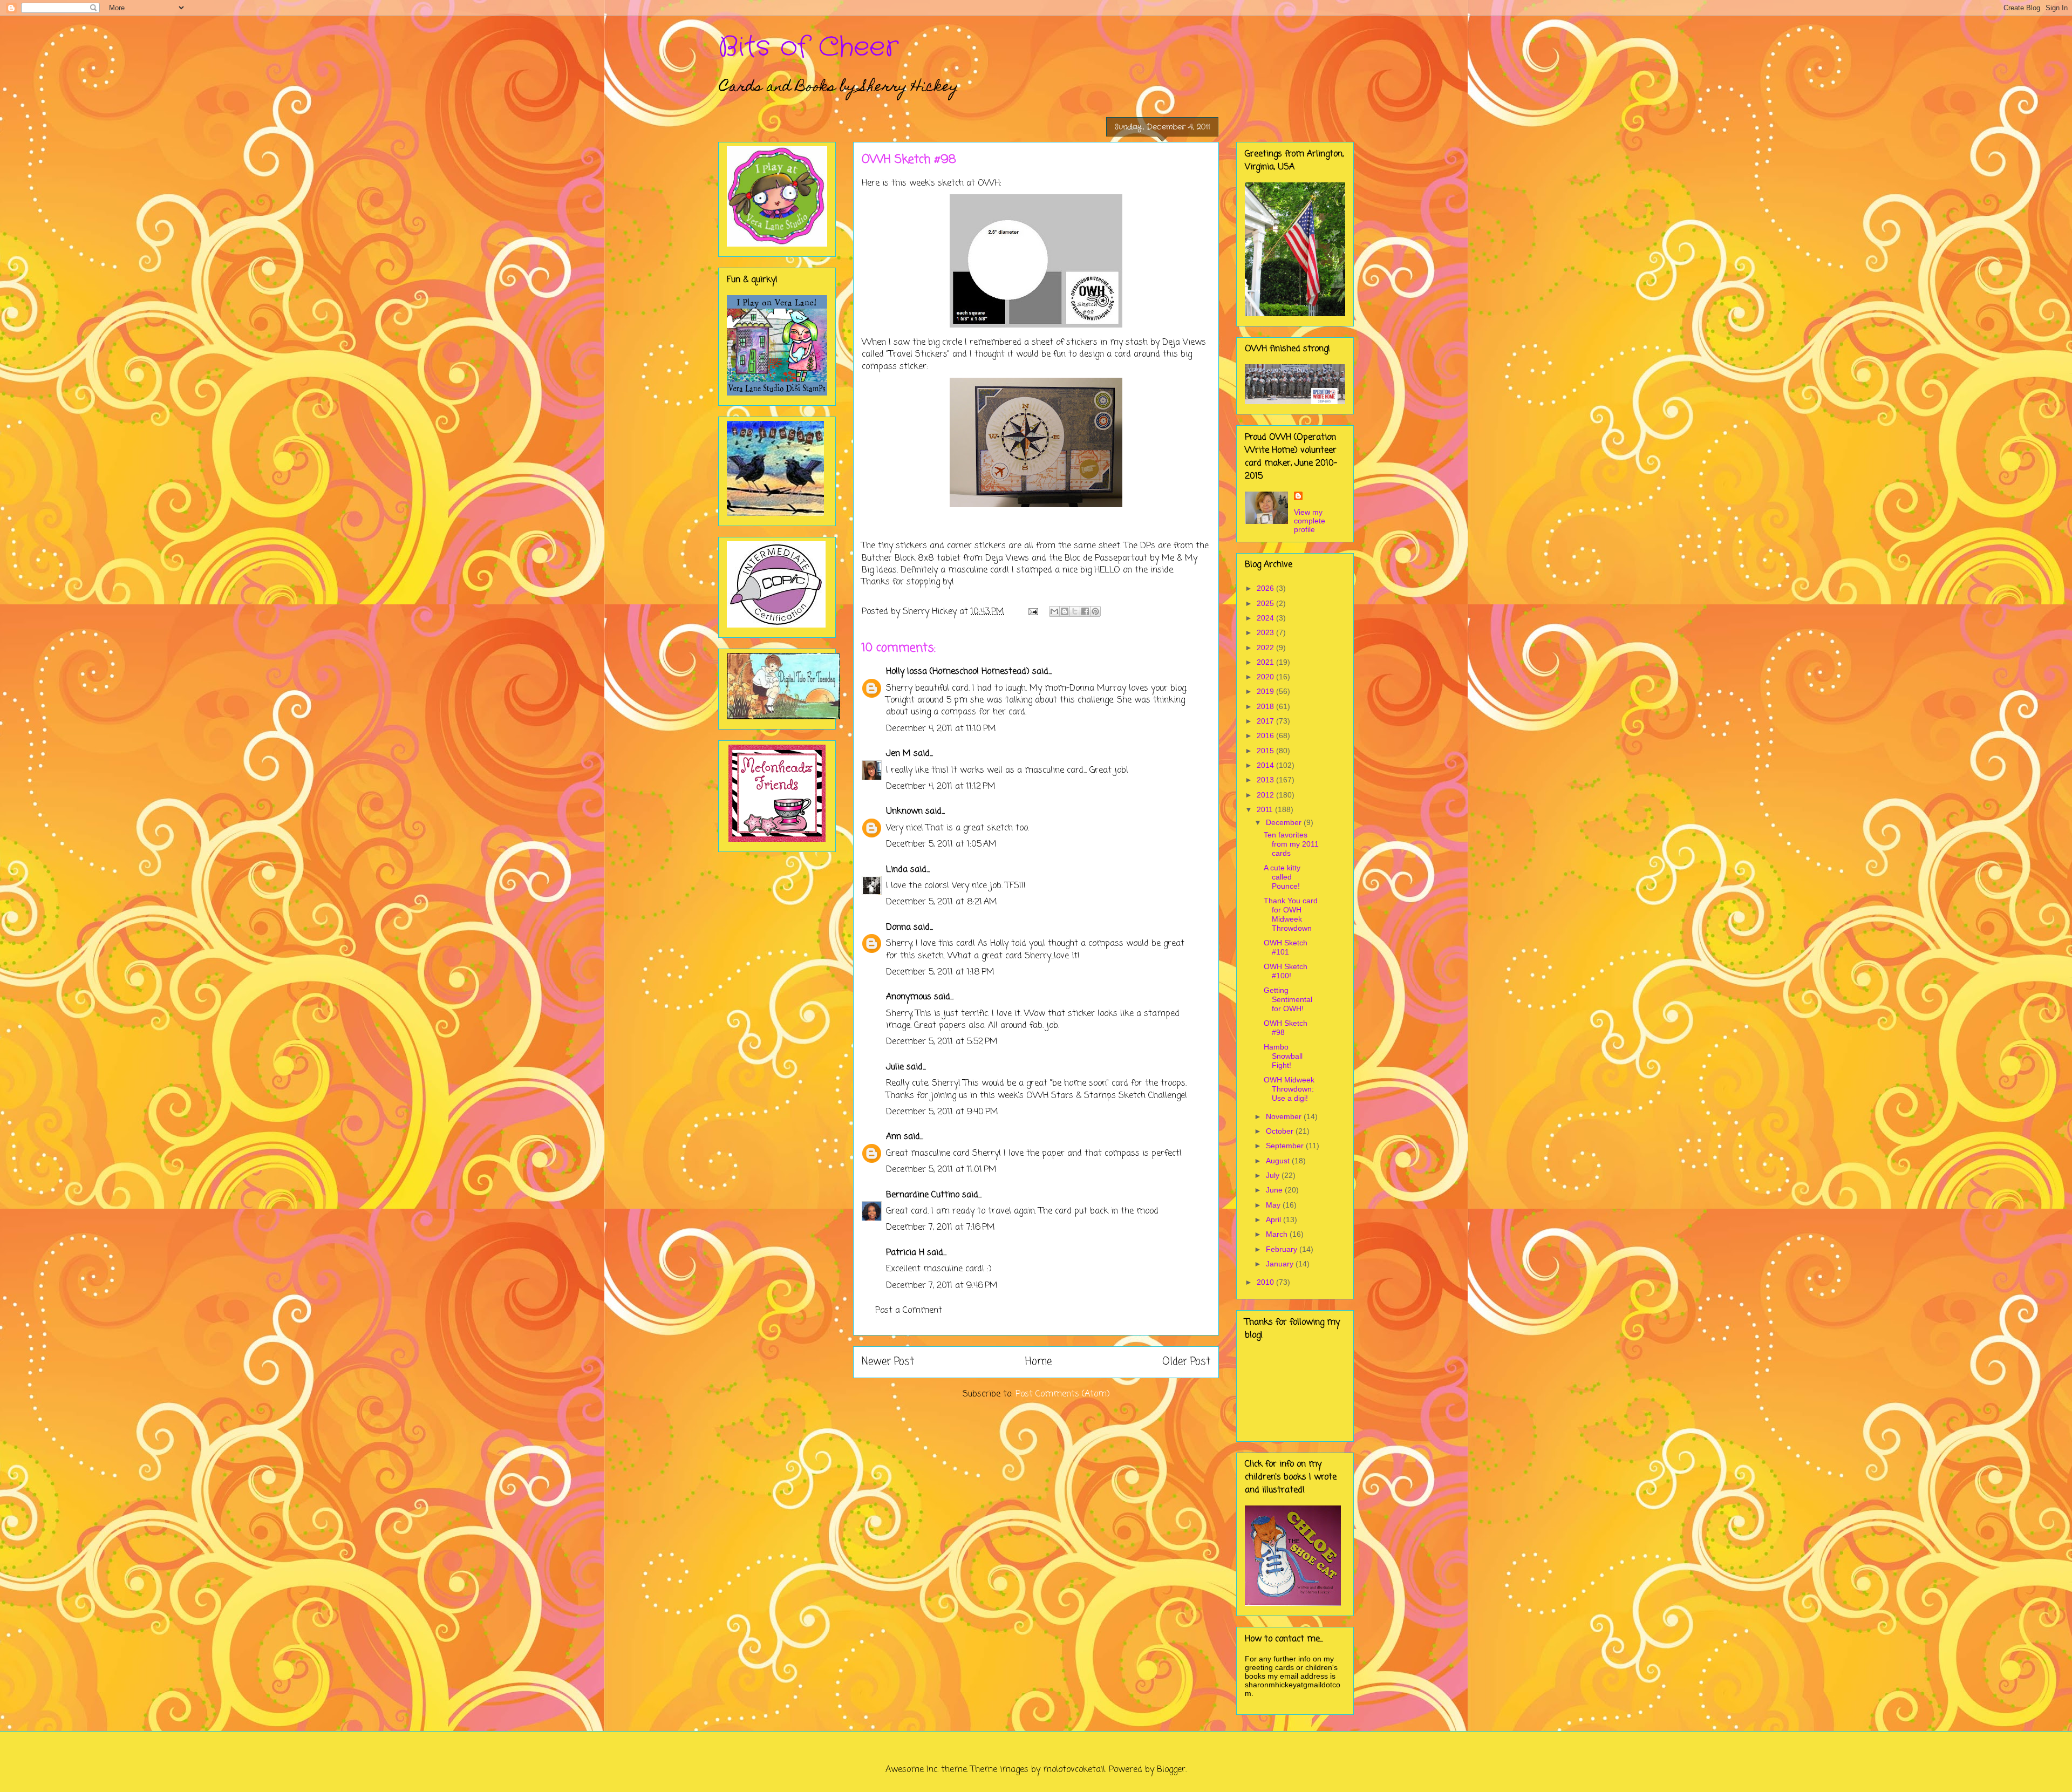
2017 (1266, 721)
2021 (1266, 662)
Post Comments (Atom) (1063, 1394)
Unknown (904, 812)
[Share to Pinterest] (1095, 611)
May (1274, 1205)
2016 (1266, 735)
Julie (895, 1067)
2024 (1266, 618)
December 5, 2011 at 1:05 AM (941, 844)
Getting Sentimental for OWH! (1288, 999)
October (1281, 1131)
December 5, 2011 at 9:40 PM (942, 1112)
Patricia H (905, 1253)
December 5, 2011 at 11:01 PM (941, 1170)
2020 (1266, 677)
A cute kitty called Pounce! (1282, 877)
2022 (1266, 648)
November (1285, 1116)
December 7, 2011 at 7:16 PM (940, 1228)
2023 (1266, 632)
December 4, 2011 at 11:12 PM (941, 787)
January (1281, 1264)
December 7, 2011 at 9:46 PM (942, 1286)
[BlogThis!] (1065, 611)
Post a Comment (909, 1311)
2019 (1266, 691)
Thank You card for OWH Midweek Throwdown (1291, 914)
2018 (1266, 706)
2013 (1266, 780)
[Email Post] (1032, 612)
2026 (1266, 588)
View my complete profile (1310, 521)
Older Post (1186, 1362)
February (1283, 1249)
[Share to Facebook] (1085, 611)
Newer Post (888, 1362)
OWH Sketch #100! (1286, 971)
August (1279, 1161)
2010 (1266, 1282)
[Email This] (1054, 611)
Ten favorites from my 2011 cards (1291, 844)
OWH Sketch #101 (1286, 947)
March (1278, 1234)
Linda (897, 870)
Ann (894, 1137)
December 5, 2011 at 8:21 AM (942, 902)
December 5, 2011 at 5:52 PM (942, 1042)
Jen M (898, 754)
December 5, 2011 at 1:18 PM (940, 972)
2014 (1266, 765)
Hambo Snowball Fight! (1283, 1056)
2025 (1266, 603)
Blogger (1171, 1770)
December (1285, 822)
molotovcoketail (1074, 1770)
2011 (1266, 809)
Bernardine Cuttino (923, 1195)
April (1274, 1219)
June (1275, 1190)
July (1274, 1175)
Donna (898, 928)
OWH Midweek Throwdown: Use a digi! (1289, 1089)
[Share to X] (1075, 611)
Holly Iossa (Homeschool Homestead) (958, 672)
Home (1038, 1362)
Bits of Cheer (808, 47)
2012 (1266, 795)
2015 (1266, 751)
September (1286, 1146)
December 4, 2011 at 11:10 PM (941, 729)
